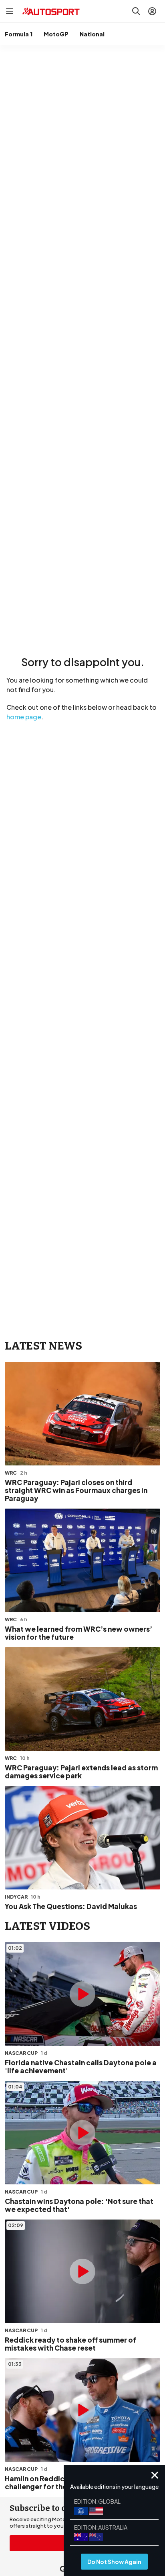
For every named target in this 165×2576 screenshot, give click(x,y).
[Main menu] (10, 11)
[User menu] (152, 11)
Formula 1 (19, 34)
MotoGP (56, 34)
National (92, 34)
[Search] (136, 11)
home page (24, 717)
